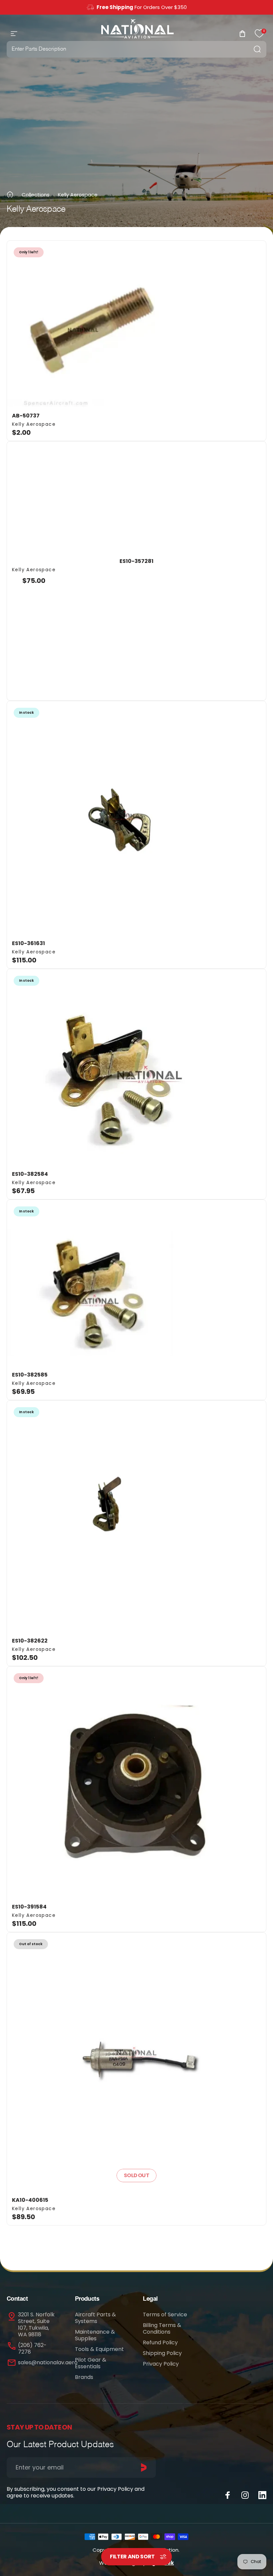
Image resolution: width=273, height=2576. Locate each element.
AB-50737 (26, 416)
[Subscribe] (144, 2467)
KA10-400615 (30, 2200)
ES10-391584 (29, 1907)
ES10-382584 (30, 1174)
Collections (36, 195)
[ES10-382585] (136, 1283)
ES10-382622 (30, 1641)
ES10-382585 (30, 1375)
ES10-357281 (136, 561)
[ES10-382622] (136, 1516)
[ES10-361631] (136, 818)
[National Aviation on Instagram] (245, 2495)
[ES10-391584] (136, 1782)
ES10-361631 (28, 943)
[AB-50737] (136, 324)
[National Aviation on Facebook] (228, 2495)
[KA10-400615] (136, 2062)
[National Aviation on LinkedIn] (262, 2495)
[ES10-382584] (136, 1067)
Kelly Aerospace (34, 424)
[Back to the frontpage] (10, 194)
